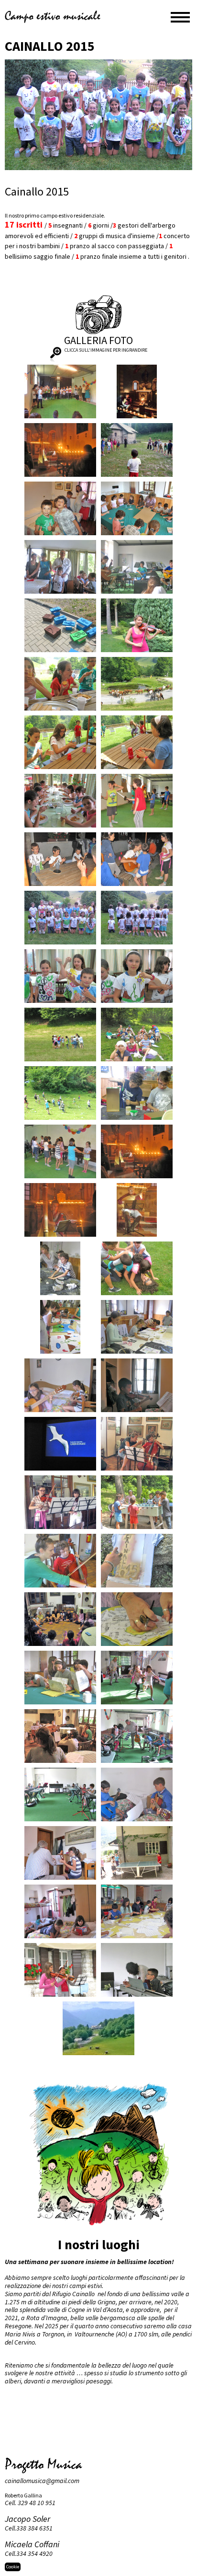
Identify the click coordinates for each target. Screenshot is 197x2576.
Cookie (13, 2567)
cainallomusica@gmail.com (42, 2481)
